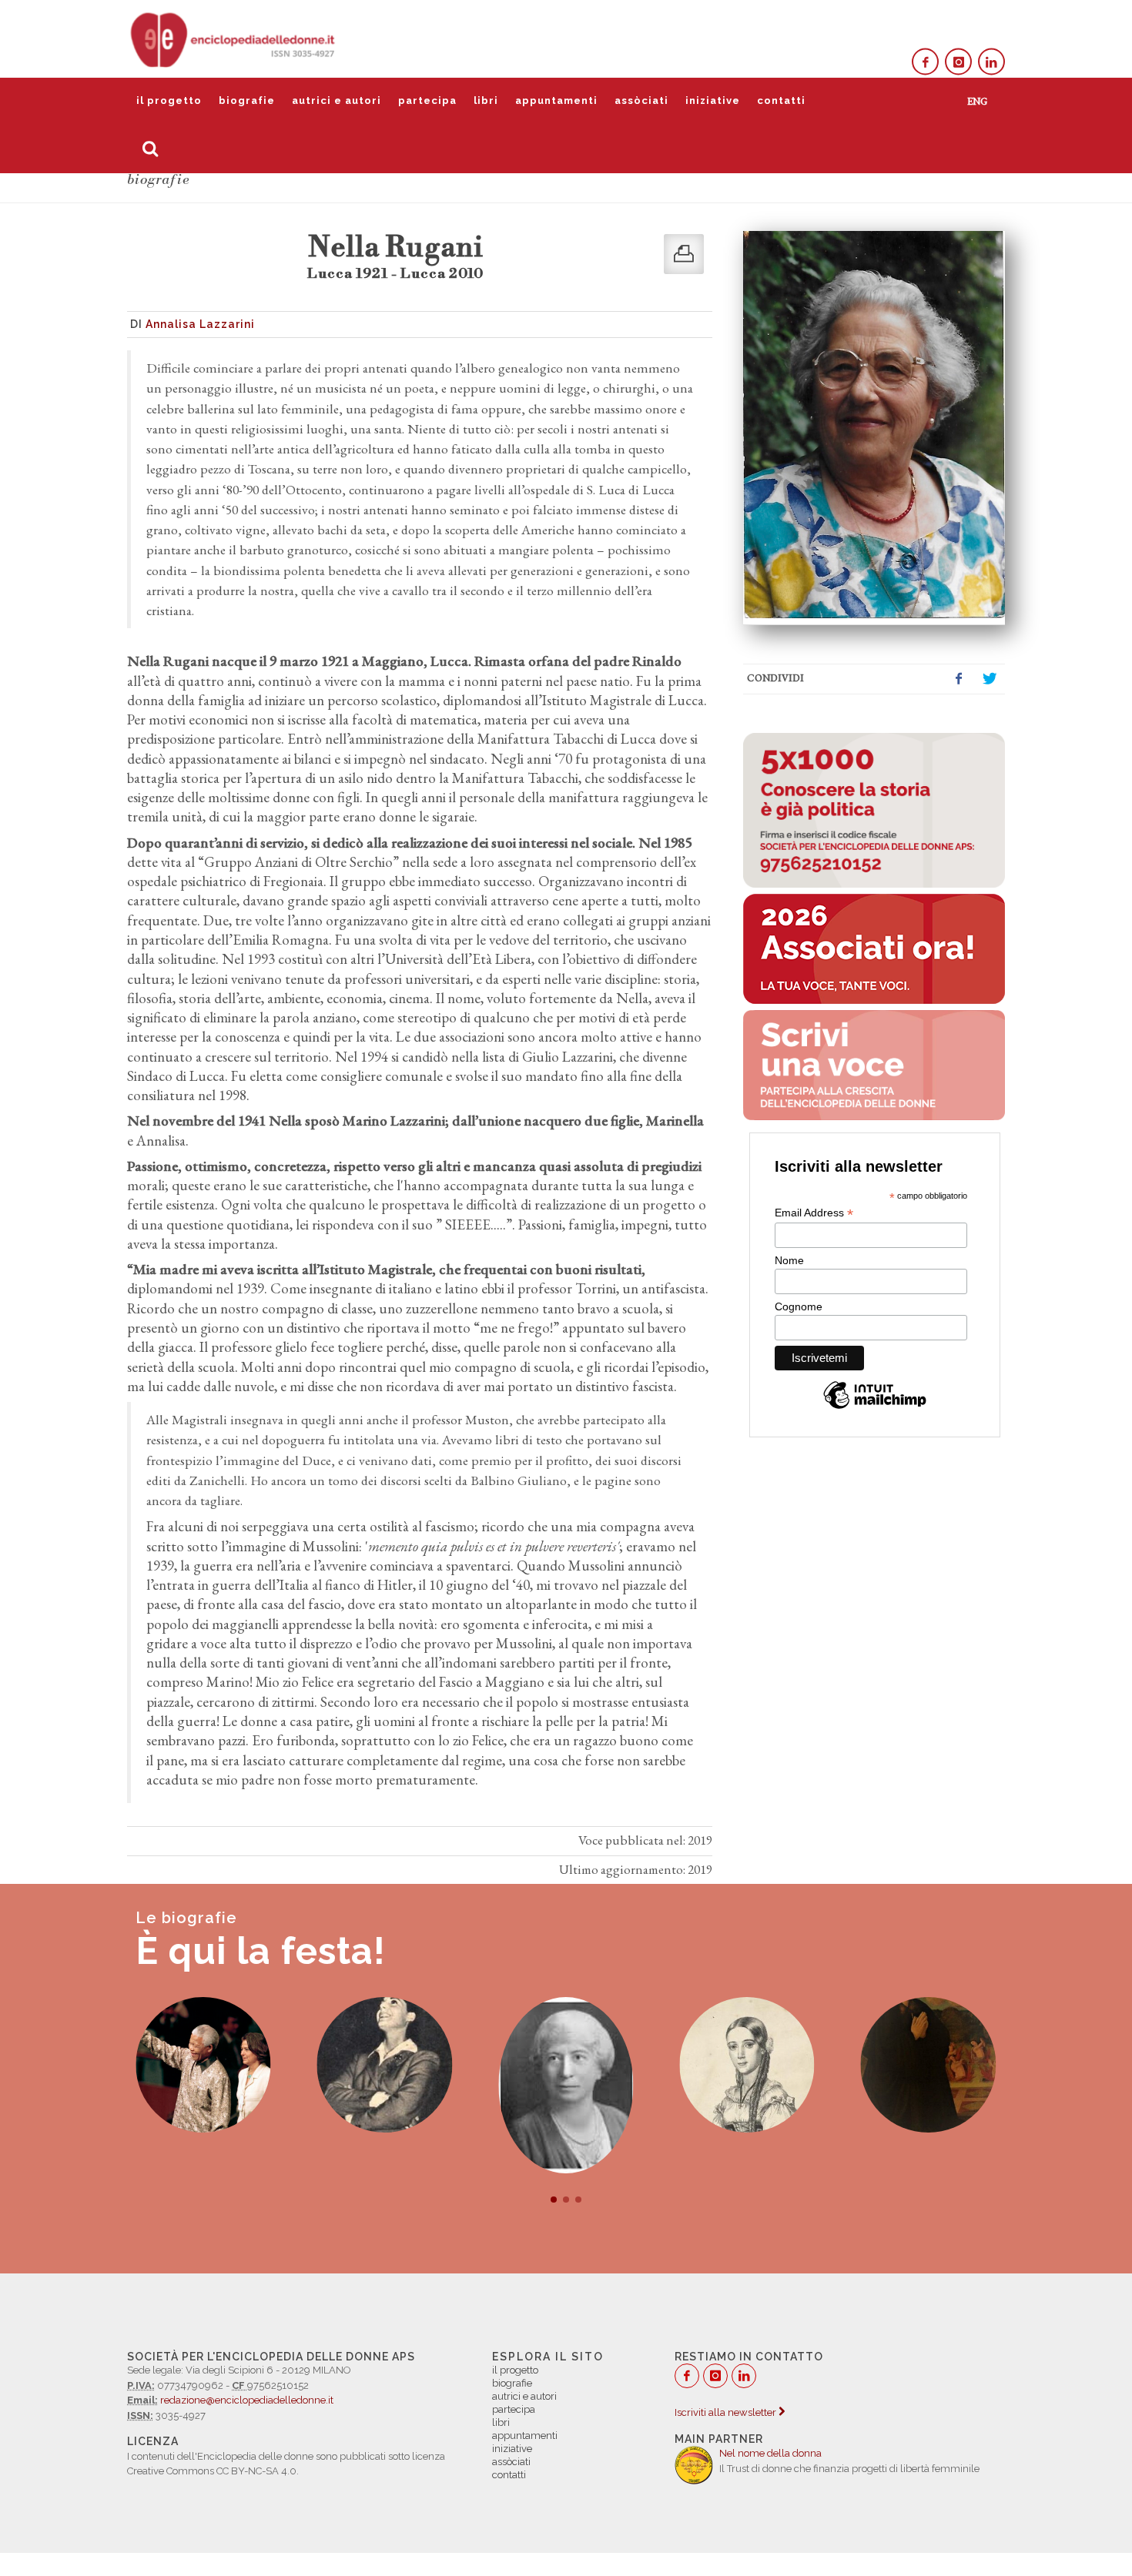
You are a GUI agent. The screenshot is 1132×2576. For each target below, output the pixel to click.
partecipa (427, 100)
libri (486, 100)
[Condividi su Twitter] (990, 679)
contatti (781, 100)
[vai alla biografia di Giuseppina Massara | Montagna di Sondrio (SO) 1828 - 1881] (928, 2064)
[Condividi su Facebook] (959, 679)
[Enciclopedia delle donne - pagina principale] (234, 38)
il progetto (169, 100)
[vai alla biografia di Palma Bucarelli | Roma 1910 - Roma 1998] (203, 2064)
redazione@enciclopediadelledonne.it (247, 2400)
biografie (247, 100)
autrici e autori (337, 100)
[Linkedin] (991, 62)
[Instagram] (958, 62)
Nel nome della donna (770, 2453)
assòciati (641, 100)
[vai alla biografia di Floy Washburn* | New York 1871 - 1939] (385, 2085)
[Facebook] (925, 62)
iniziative (713, 100)
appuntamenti (556, 100)
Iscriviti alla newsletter (727, 2412)
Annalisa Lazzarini (200, 324)
